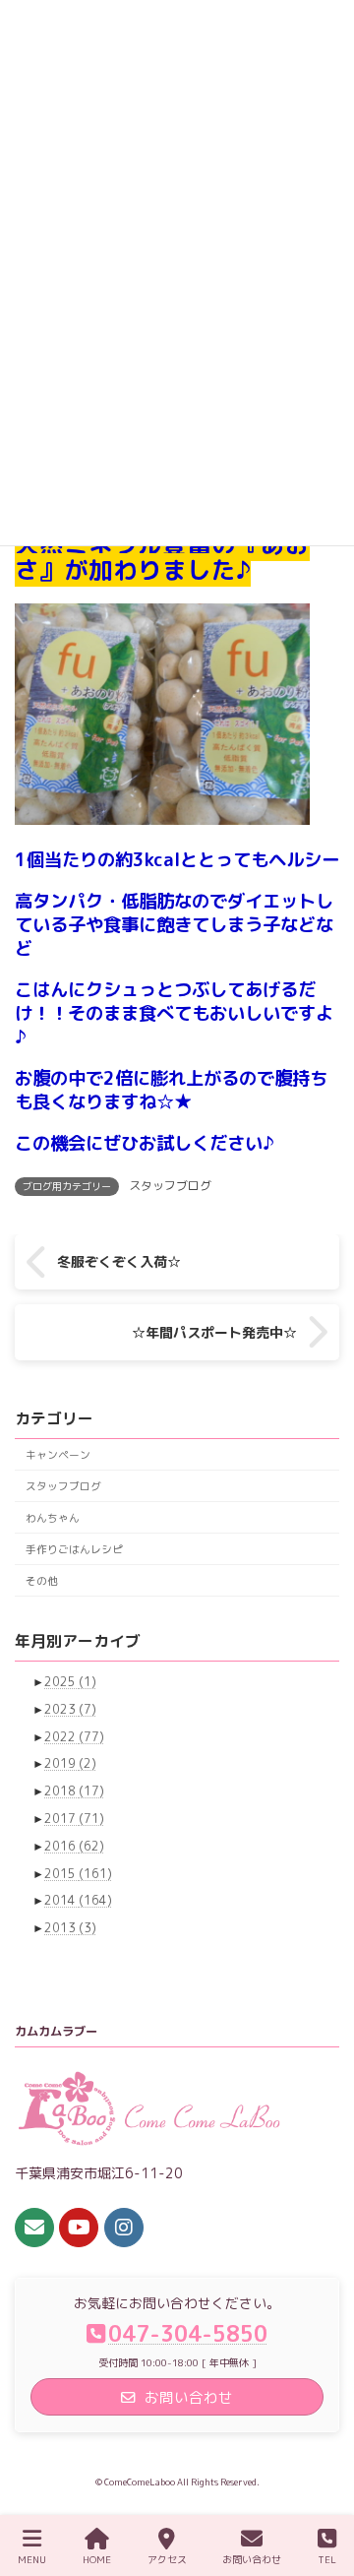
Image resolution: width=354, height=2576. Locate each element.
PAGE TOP (319, 2485)
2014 (78, 1900)
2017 (74, 1819)
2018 (74, 1791)
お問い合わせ (252, 2559)
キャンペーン (58, 1453)
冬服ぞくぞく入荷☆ (119, 1261)
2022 (74, 1736)
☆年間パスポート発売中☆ (214, 1331)
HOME (97, 2559)
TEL (327, 2559)
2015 (78, 1873)
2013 (70, 1928)
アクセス (167, 2559)
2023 (70, 1709)
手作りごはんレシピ (74, 1548)
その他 (42, 1579)
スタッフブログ (170, 1186)
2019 (70, 1763)
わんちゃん (53, 1516)
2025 (70, 1682)
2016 (74, 1846)
